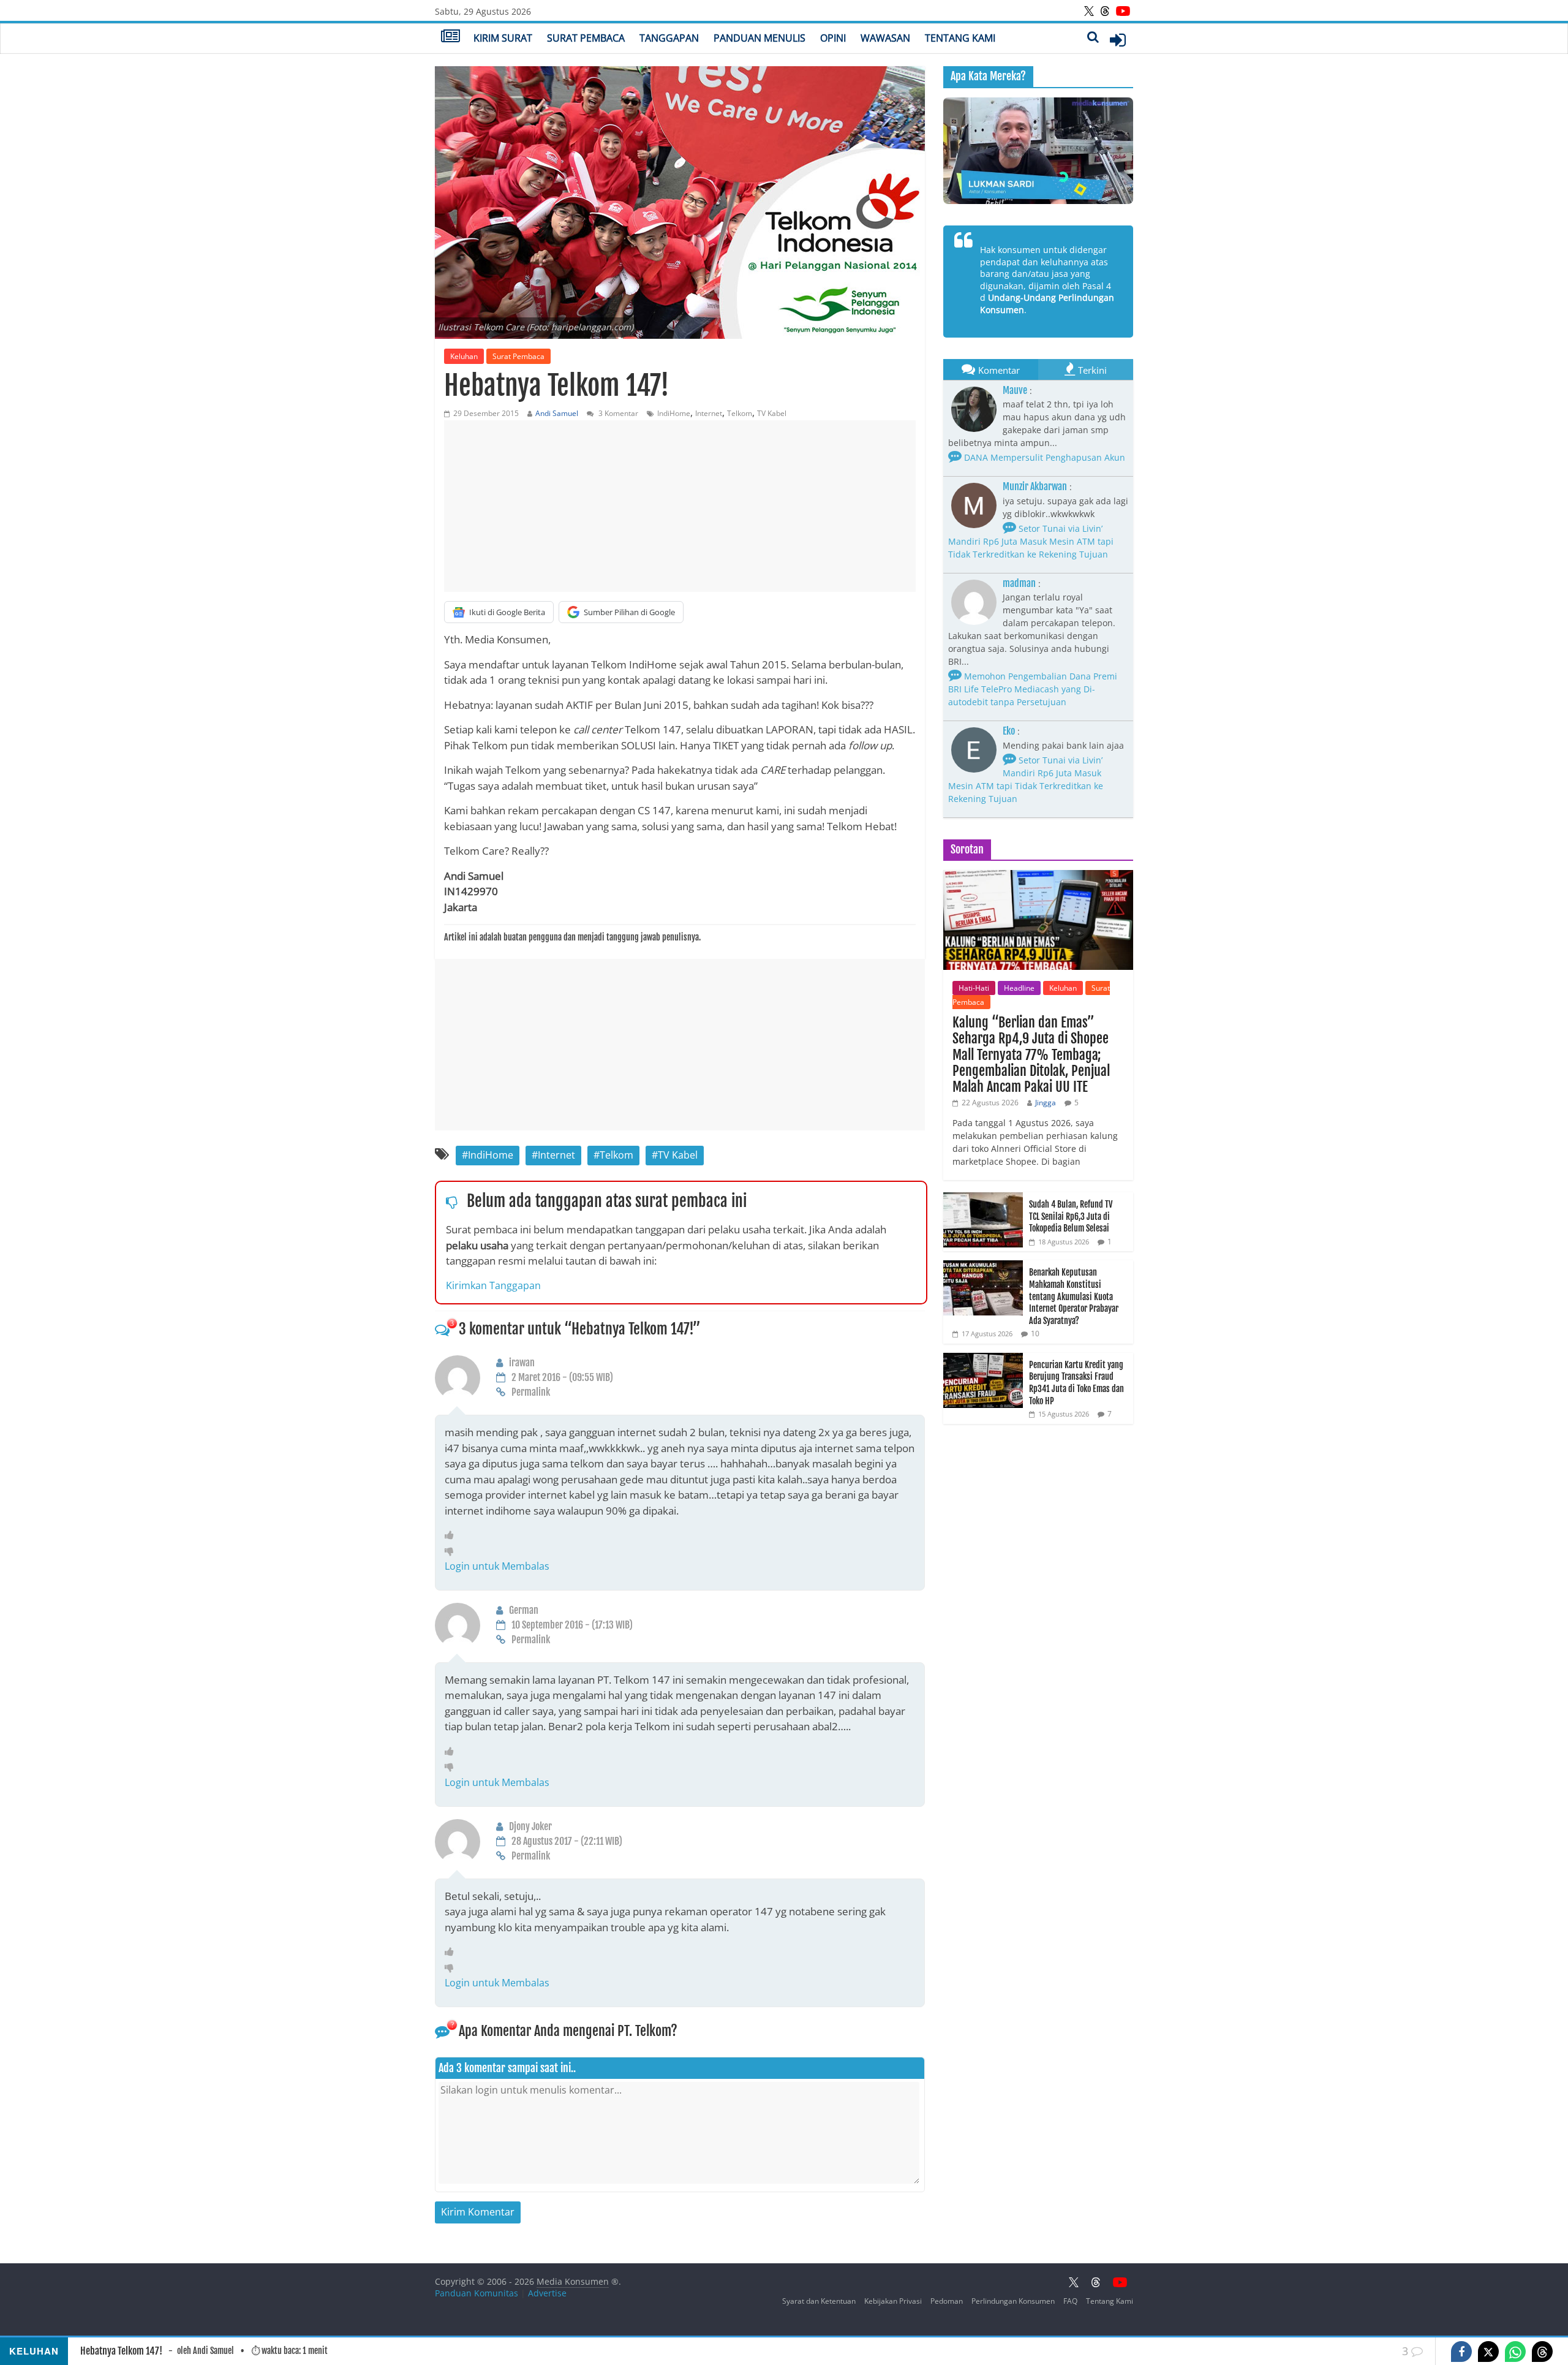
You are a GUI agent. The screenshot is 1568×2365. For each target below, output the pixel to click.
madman (1019, 583)
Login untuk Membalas (497, 1566)
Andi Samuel (557, 413)
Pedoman (947, 2301)
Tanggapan (669, 38)
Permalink (531, 1392)
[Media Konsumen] (450, 37)
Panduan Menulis (759, 38)
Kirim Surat (503, 38)
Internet (709, 413)
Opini (833, 38)
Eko (1009, 731)
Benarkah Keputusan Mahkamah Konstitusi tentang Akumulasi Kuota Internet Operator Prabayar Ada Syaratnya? (1074, 1296)
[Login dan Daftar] (1118, 40)
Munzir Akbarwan (1035, 486)
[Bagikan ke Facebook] (1461, 2352)
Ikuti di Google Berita (507, 612)
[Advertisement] (680, 506)
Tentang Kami (960, 38)
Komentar (999, 370)
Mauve (1015, 390)
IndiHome (674, 413)
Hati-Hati (974, 988)
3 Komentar (617, 413)
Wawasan (885, 38)
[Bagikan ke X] (1488, 2352)
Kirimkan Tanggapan (493, 1285)
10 (1035, 1334)
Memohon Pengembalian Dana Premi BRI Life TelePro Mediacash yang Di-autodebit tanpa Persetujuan (1033, 689)
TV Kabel (772, 413)
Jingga (1046, 1103)
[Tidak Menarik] (452, 1551)
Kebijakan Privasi (893, 2301)
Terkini (1092, 370)
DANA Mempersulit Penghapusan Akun (1043, 457)
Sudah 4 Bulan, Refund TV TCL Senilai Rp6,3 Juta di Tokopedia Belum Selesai (1071, 1216)
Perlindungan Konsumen (1013, 2301)
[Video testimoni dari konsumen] (1038, 151)
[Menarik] (452, 1535)
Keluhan (464, 356)
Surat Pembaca (586, 38)
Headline (1019, 988)
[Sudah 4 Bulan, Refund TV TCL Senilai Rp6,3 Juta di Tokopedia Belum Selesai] (983, 1199)
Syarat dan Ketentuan (819, 2301)
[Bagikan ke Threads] (1542, 2352)
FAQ (1070, 2301)
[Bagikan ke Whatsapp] (1515, 2352)
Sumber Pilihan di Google (629, 612)
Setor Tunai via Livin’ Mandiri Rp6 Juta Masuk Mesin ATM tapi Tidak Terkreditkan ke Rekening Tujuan (1031, 541)
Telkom (740, 413)
